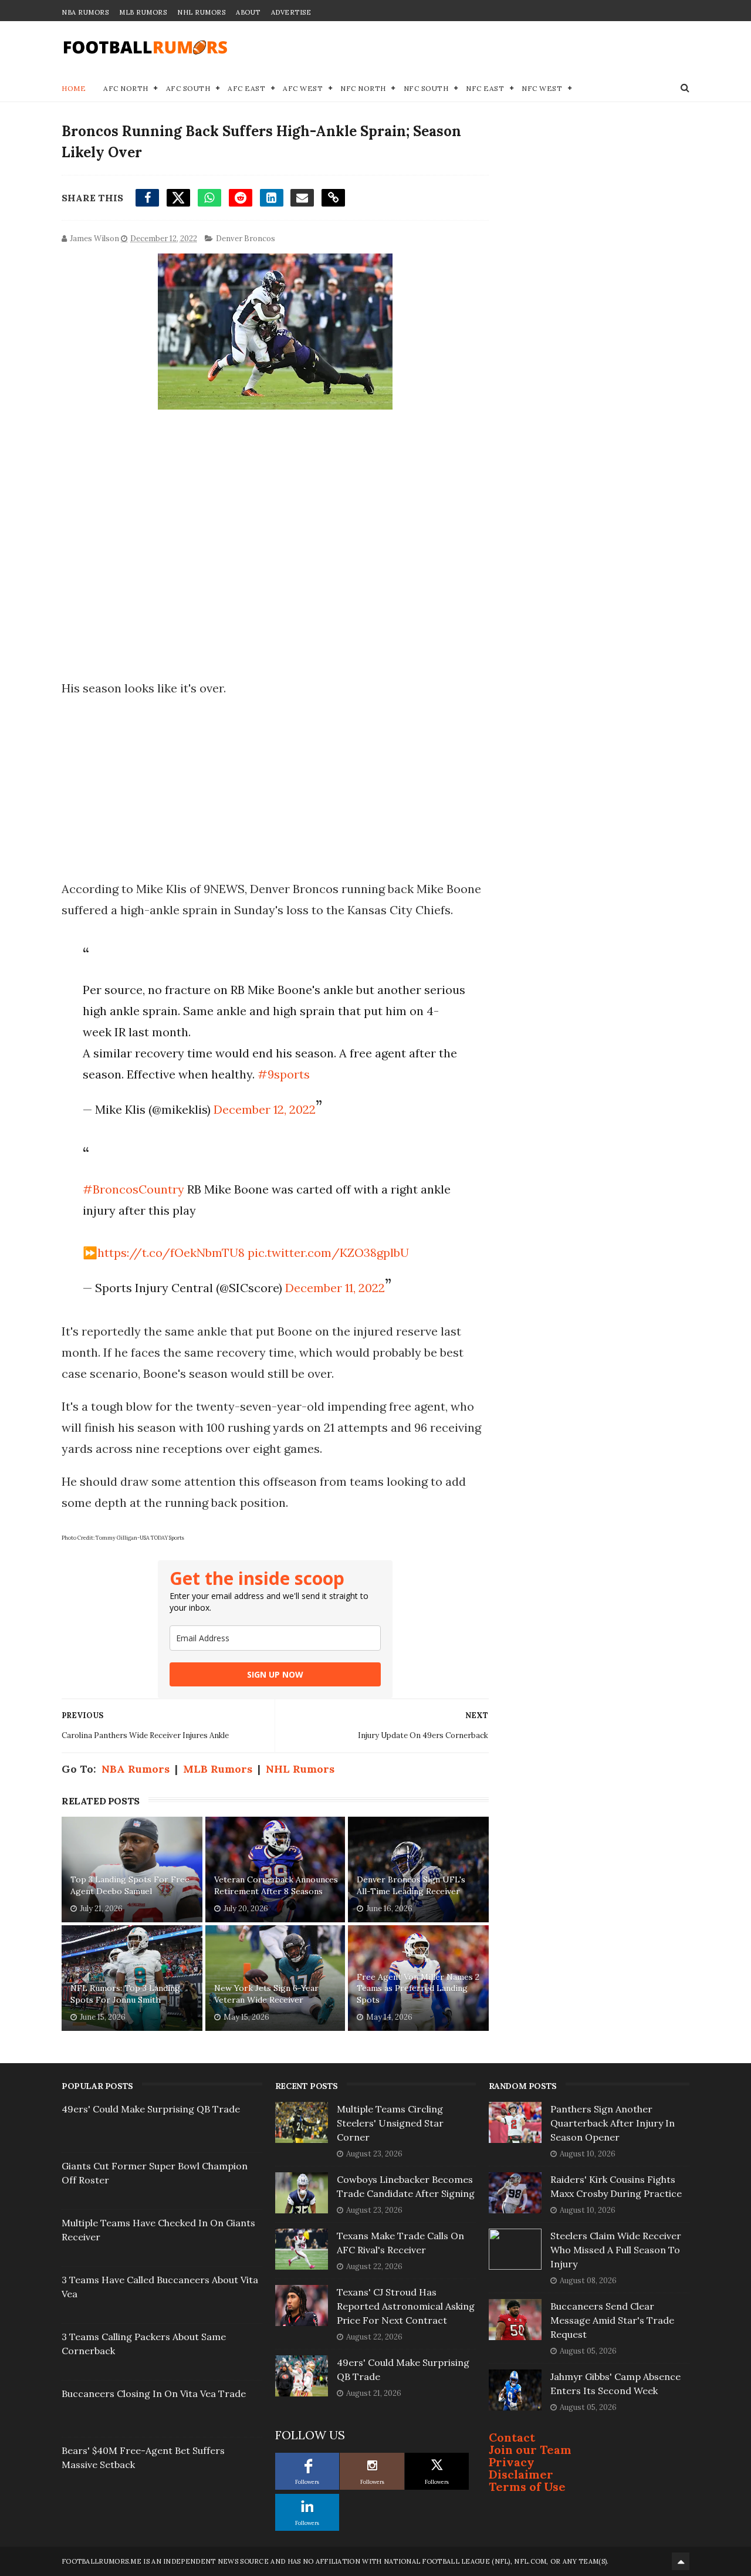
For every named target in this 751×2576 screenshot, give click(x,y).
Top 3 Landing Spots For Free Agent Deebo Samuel (130, 1885)
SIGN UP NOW (275, 1674)
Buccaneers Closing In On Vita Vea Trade (154, 2394)
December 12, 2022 (265, 1109)
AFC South (188, 88)
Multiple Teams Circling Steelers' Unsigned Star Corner (390, 2123)
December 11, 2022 (335, 1288)
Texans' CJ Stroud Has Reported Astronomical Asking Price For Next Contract (406, 2306)
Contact (512, 2437)
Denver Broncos (246, 239)
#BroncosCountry (133, 1189)
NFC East (485, 88)
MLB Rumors (143, 12)
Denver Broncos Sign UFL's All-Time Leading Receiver (411, 1885)
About (248, 12)
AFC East (246, 88)
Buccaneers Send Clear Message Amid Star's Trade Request (612, 2320)
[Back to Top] (681, 2561)
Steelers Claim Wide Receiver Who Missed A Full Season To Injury (616, 2250)
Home (74, 88)
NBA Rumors (85, 12)
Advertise (291, 12)
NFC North (363, 88)
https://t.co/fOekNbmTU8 (171, 1252)
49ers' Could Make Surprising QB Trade (151, 2109)
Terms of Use (527, 2487)
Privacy (512, 2462)
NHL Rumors (201, 12)
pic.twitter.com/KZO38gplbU (328, 1252)
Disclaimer (521, 2474)
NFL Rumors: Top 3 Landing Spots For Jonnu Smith (125, 1994)
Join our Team (530, 2450)
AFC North (126, 88)
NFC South (426, 88)
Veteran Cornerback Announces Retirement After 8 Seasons (276, 1885)
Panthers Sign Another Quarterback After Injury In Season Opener (613, 2123)
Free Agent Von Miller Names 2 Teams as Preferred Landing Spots (418, 1988)
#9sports (284, 1074)
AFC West (303, 88)
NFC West (542, 88)
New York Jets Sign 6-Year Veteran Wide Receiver (266, 1994)
